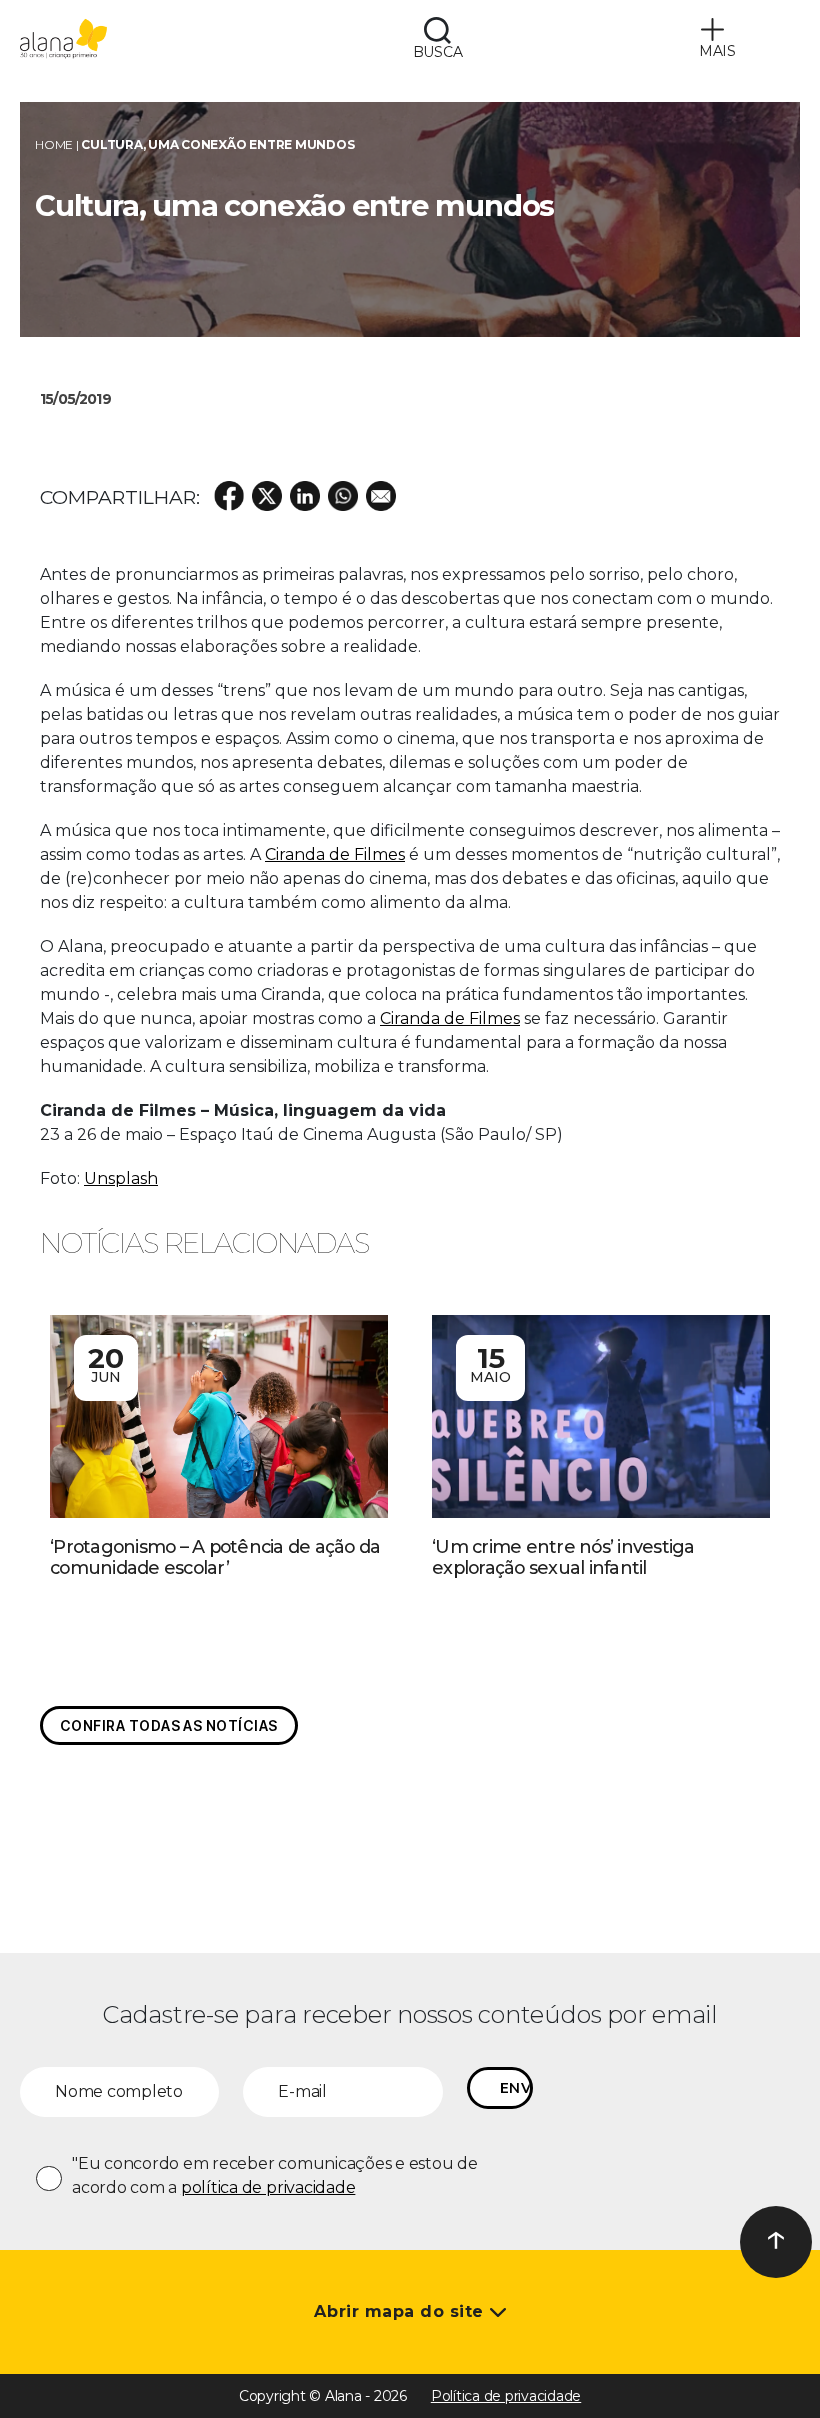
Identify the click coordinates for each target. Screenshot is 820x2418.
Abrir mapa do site (401, 2311)
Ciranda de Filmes (335, 854)
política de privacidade (268, 2187)
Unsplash (121, 1178)
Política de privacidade (506, 2396)
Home (54, 144)
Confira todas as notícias (169, 1725)
